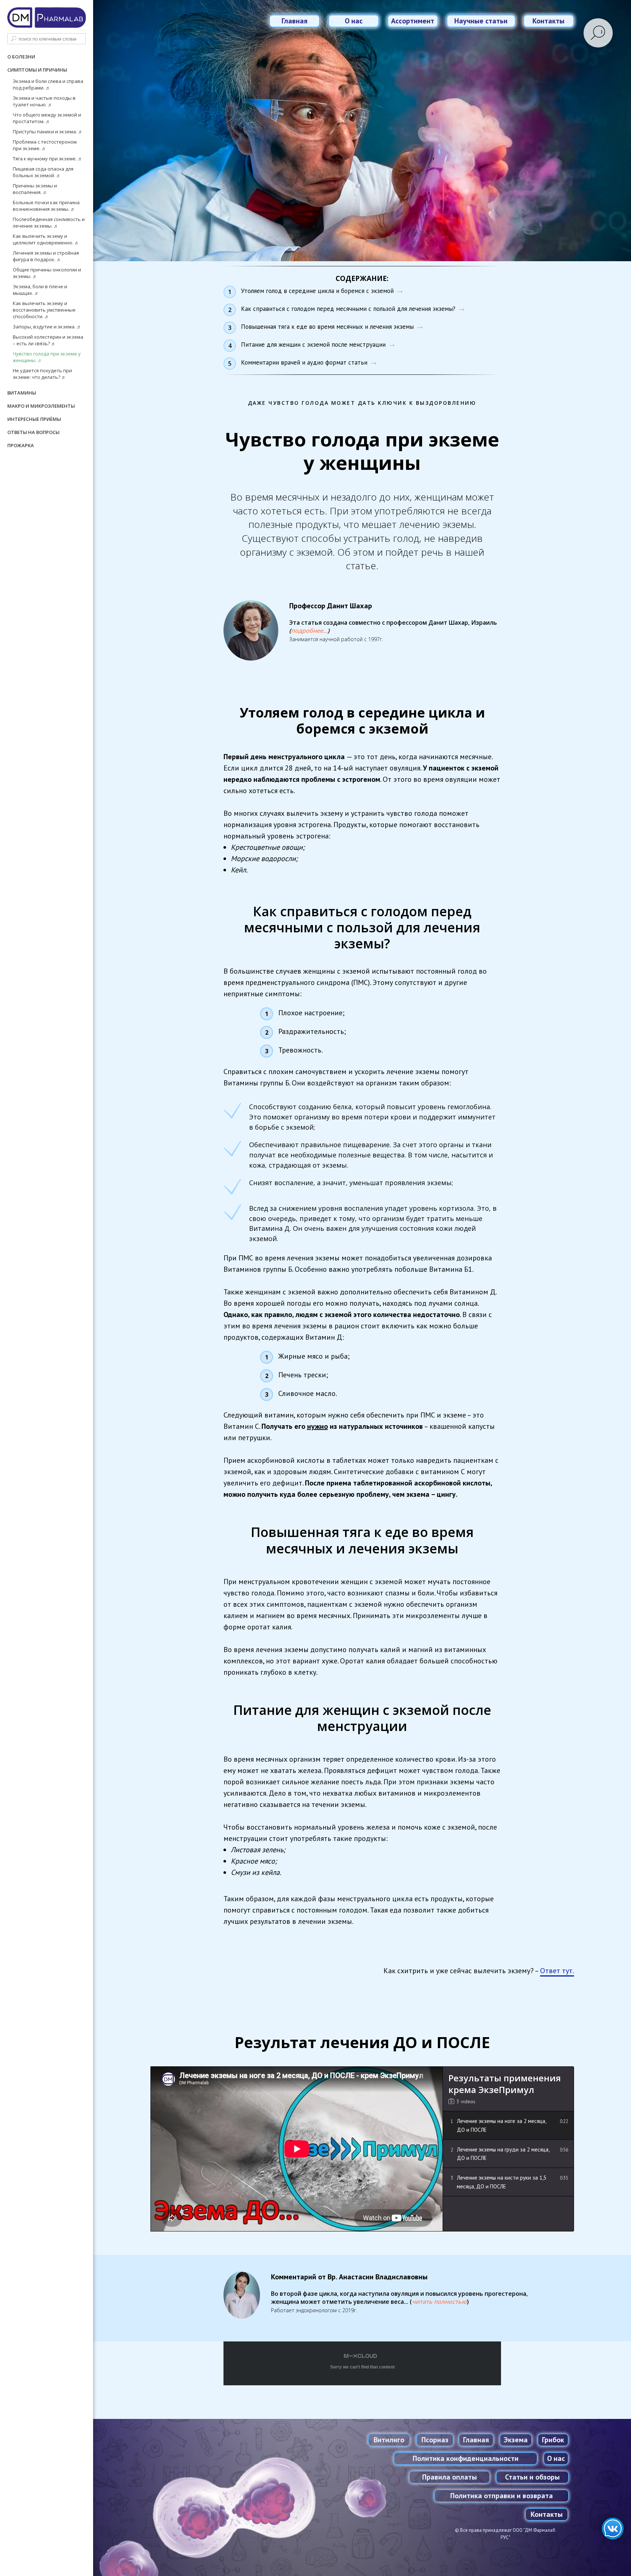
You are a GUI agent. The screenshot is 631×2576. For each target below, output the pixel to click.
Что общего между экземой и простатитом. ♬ (47, 118)
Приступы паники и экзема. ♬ (48, 132)
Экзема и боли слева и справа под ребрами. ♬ (48, 84)
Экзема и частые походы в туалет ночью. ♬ (44, 101)
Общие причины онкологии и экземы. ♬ (47, 273)
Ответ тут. (557, 1971)
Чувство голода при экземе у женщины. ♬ (47, 357)
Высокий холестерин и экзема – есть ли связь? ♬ (48, 340)
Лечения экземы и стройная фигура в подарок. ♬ (46, 256)
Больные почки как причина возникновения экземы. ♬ (46, 206)
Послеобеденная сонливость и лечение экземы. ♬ (49, 222)
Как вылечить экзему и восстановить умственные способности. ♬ (44, 310)
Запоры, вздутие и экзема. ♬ (47, 327)
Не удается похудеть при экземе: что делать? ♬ (42, 374)
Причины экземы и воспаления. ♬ (35, 189)
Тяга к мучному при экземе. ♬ (48, 159)
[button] (309, 631)
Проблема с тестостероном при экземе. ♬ (45, 145)
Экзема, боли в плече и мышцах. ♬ (40, 290)
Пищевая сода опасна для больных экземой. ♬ (43, 172)
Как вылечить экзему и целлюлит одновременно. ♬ (46, 239)
